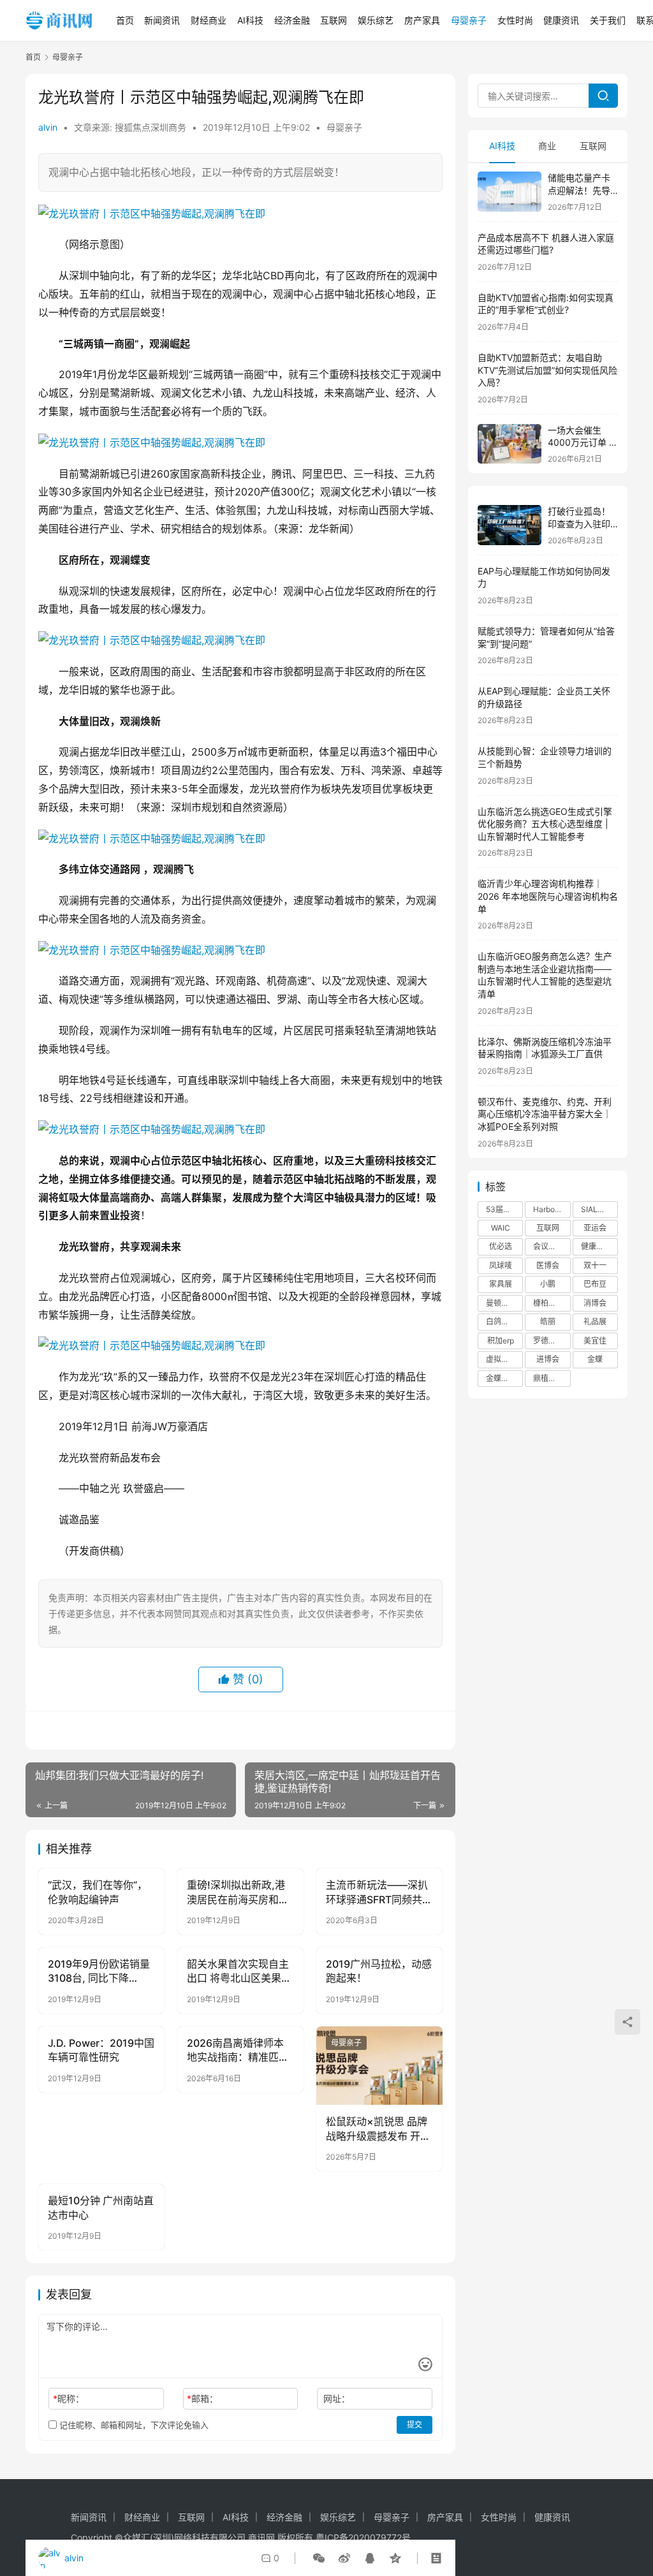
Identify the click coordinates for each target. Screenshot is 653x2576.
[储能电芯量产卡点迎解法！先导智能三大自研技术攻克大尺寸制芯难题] (510, 192)
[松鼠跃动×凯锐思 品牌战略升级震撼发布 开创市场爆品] (379, 2066)
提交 (415, 2425)
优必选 (501, 1246)
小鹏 (548, 1284)
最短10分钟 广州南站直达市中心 (101, 2207)
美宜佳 (595, 1341)
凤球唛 (501, 1265)
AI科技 (250, 20)
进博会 (548, 1359)
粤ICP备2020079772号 (363, 2537)
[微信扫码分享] (319, 2558)
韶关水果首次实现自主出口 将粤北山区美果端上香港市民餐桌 (239, 1972)
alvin (48, 127)
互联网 (334, 20)
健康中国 (596, 1246)
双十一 (595, 1265)
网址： (337, 2398)
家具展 (501, 1284)
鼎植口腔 (548, 1378)
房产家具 (422, 20)
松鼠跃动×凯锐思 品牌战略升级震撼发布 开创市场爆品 (378, 2129)
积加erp (501, 1341)
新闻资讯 (162, 20)
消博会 (595, 1303)
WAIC (501, 1228)
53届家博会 (504, 1209)
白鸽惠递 (501, 1321)
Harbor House (552, 1209)
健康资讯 (561, 20)
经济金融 (292, 20)
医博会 (548, 1265)
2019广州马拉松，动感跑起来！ (379, 1971)
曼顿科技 (501, 1303)
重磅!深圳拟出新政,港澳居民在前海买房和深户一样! (238, 1892)
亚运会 (595, 1228)
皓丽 (548, 1321)
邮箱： (202, 2398)
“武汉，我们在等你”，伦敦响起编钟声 (98, 1892)
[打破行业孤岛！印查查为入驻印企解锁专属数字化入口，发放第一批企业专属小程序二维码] (510, 525)
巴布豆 (595, 1284)
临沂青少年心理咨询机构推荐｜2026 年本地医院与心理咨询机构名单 (548, 896)
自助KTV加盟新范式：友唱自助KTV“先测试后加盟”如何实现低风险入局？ (547, 370)
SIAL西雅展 (599, 1209)
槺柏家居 (548, 1303)
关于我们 (608, 20)
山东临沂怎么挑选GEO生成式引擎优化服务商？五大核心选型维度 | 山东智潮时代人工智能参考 (545, 824)
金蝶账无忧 (504, 1378)
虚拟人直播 (504, 1359)
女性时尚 (515, 20)
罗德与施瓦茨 (552, 1341)
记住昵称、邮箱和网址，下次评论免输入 (133, 2425)
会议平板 (548, 1246)
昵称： (69, 2398)
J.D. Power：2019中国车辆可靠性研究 (101, 2050)
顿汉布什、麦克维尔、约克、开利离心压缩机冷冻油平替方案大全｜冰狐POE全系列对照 (545, 1114)
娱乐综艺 (376, 20)
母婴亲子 (469, 20)
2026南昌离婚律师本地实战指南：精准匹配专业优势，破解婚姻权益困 (238, 2051)
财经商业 (209, 20)
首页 (125, 20)
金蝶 (595, 1359)
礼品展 (595, 1321)
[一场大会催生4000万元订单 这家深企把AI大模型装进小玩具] (510, 444)
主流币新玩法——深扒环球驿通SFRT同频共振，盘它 (377, 1892)
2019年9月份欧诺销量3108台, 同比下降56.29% (99, 1972)
